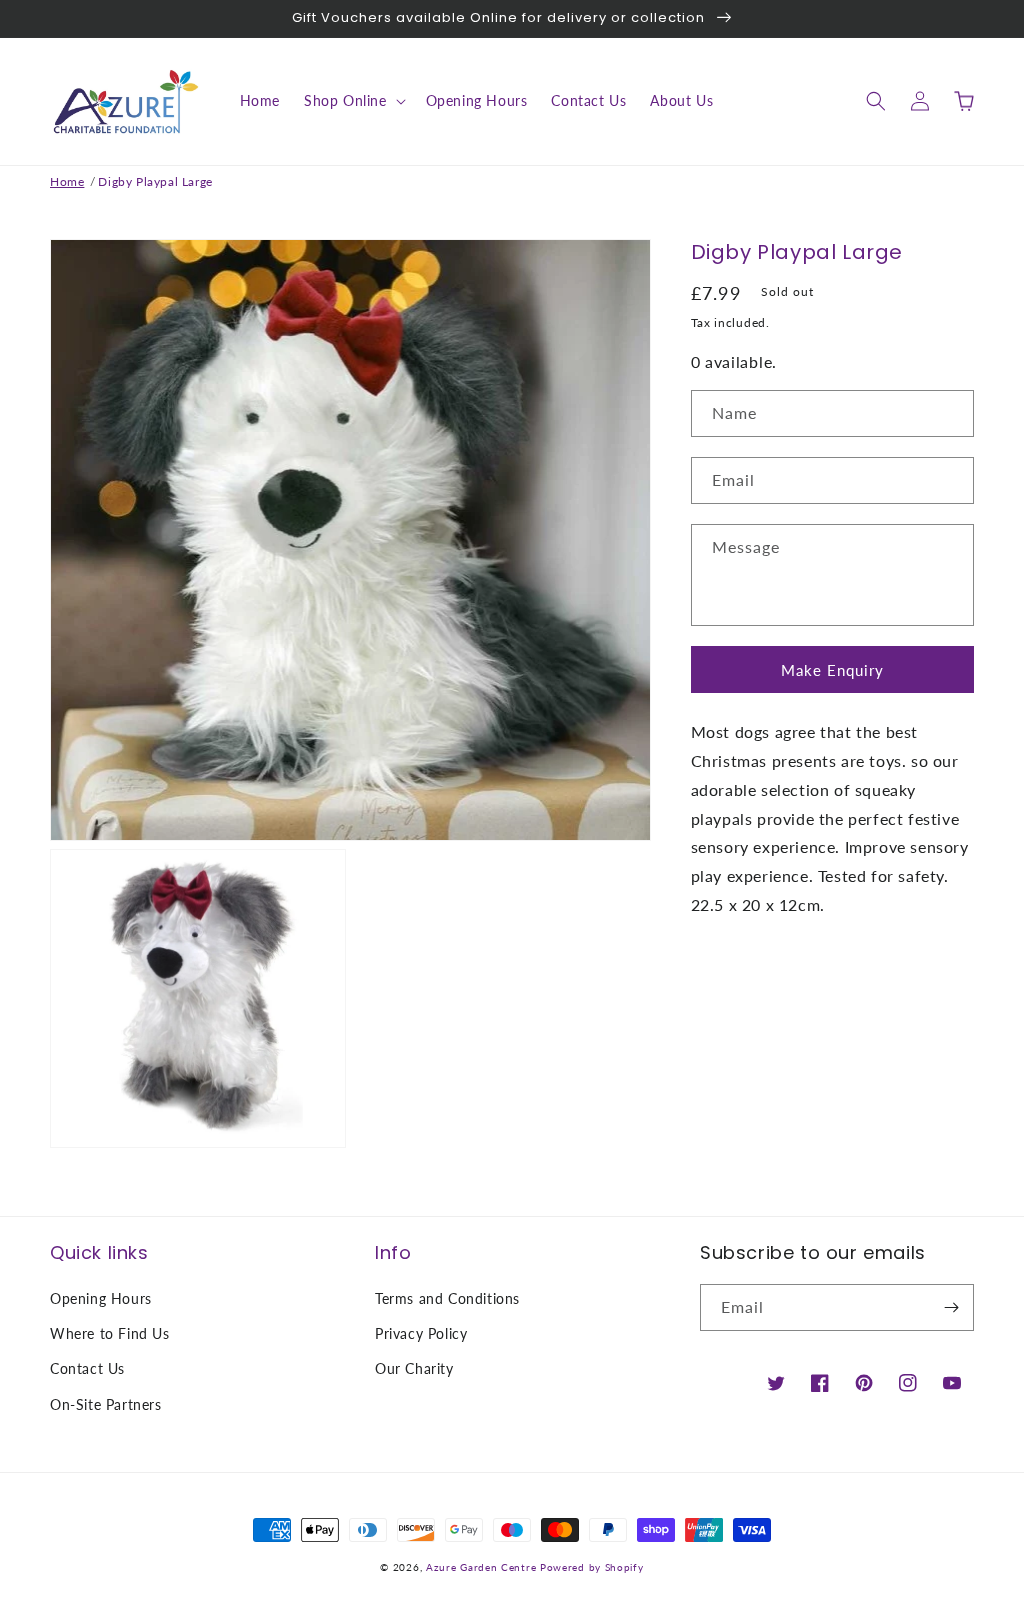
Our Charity (414, 1368)
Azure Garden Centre (481, 1567)
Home (67, 181)
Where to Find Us (110, 1333)
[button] (353, 101)
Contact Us (87, 1368)
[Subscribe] (951, 1307)
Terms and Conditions (447, 1298)
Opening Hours (101, 1298)
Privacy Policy (421, 1333)
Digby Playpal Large (155, 181)
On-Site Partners (106, 1404)
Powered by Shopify (592, 1567)
